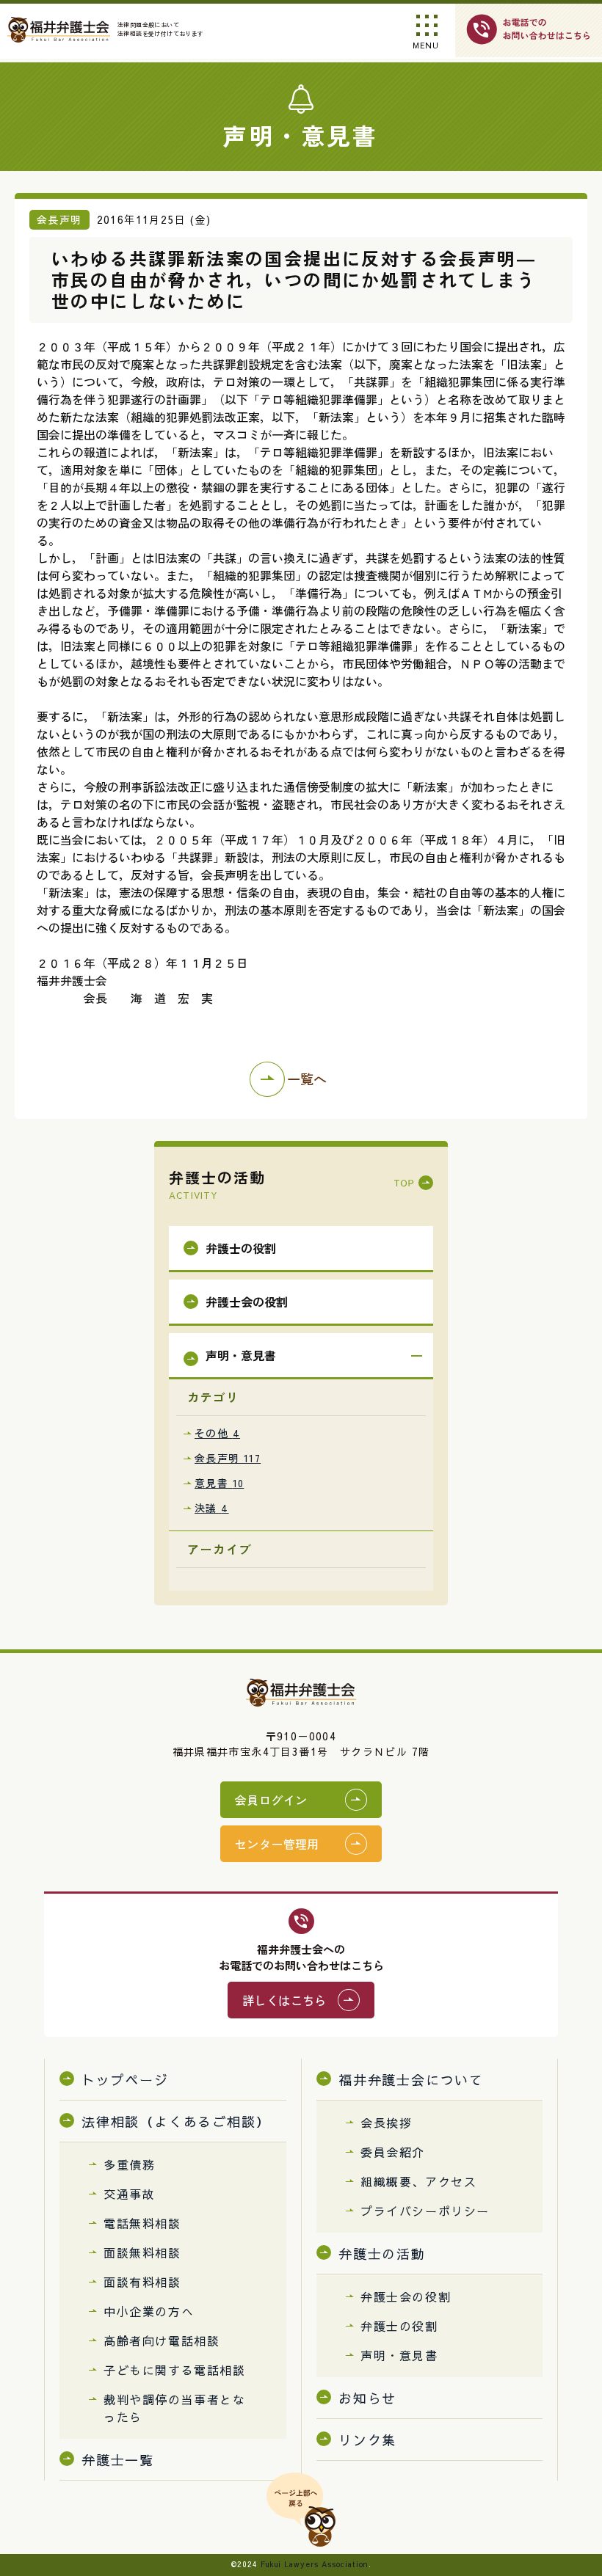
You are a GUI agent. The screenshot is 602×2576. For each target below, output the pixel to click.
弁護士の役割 (399, 2326)
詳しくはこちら (284, 2000)
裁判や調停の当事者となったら (175, 2408)
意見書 (219, 1483)
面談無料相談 (142, 2252)
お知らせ (367, 2398)
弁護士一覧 (118, 2460)
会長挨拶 (386, 2123)
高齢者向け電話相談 (162, 2340)
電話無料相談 (142, 2223)
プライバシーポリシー (425, 2211)
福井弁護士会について (411, 2080)
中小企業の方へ (149, 2311)
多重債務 (129, 2164)
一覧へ (307, 1079)
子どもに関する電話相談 (175, 2370)
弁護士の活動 (382, 2254)
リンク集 (367, 2440)
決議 (212, 1508)
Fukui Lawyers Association (315, 2564)
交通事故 (129, 2194)
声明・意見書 (399, 2355)
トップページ (125, 2080)
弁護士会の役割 (406, 2296)
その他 (217, 1433)
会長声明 (228, 1458)
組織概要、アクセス (418, 2181)
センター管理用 (277, 1844)
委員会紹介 (393, 2152)
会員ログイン (271, 1800)
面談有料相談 (142, 2282)
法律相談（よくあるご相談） (176, 2121)
